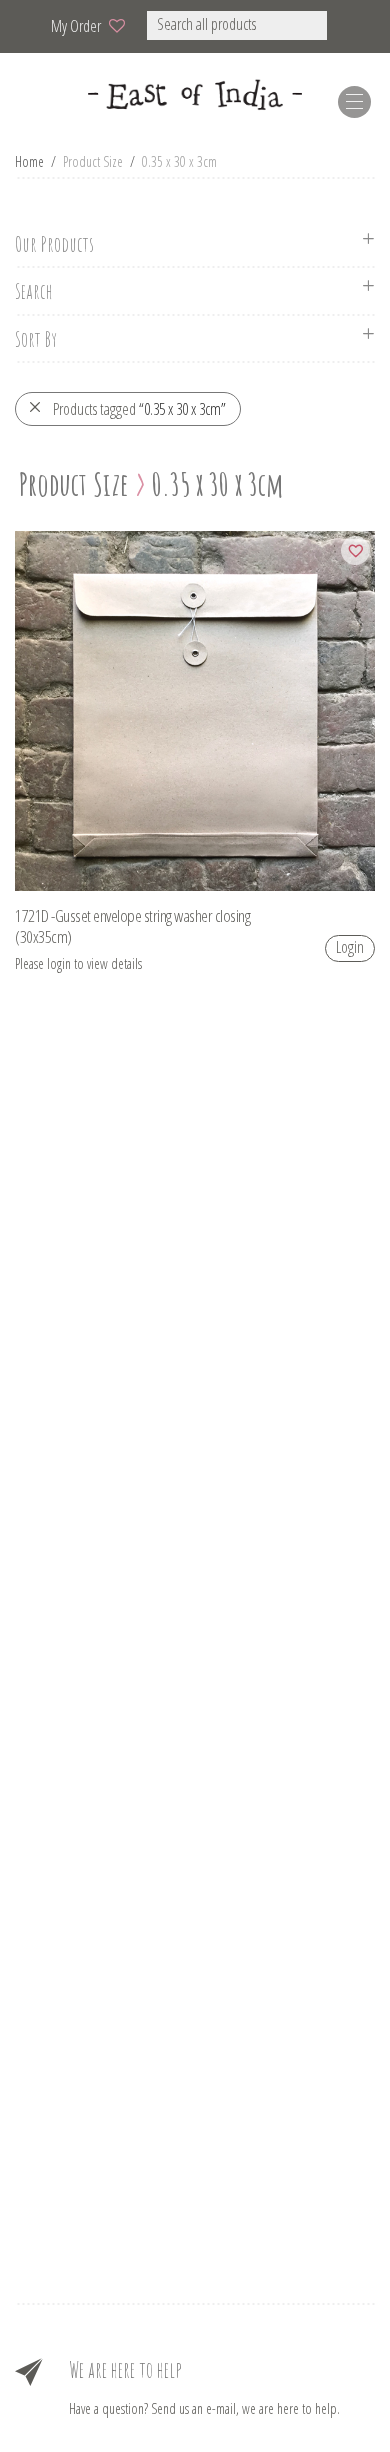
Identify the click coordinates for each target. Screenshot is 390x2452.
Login (350, 947)
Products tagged (139, 409)
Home (29, 161)
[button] (353, 25)
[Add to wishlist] (355, 550)
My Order (76, 26)
